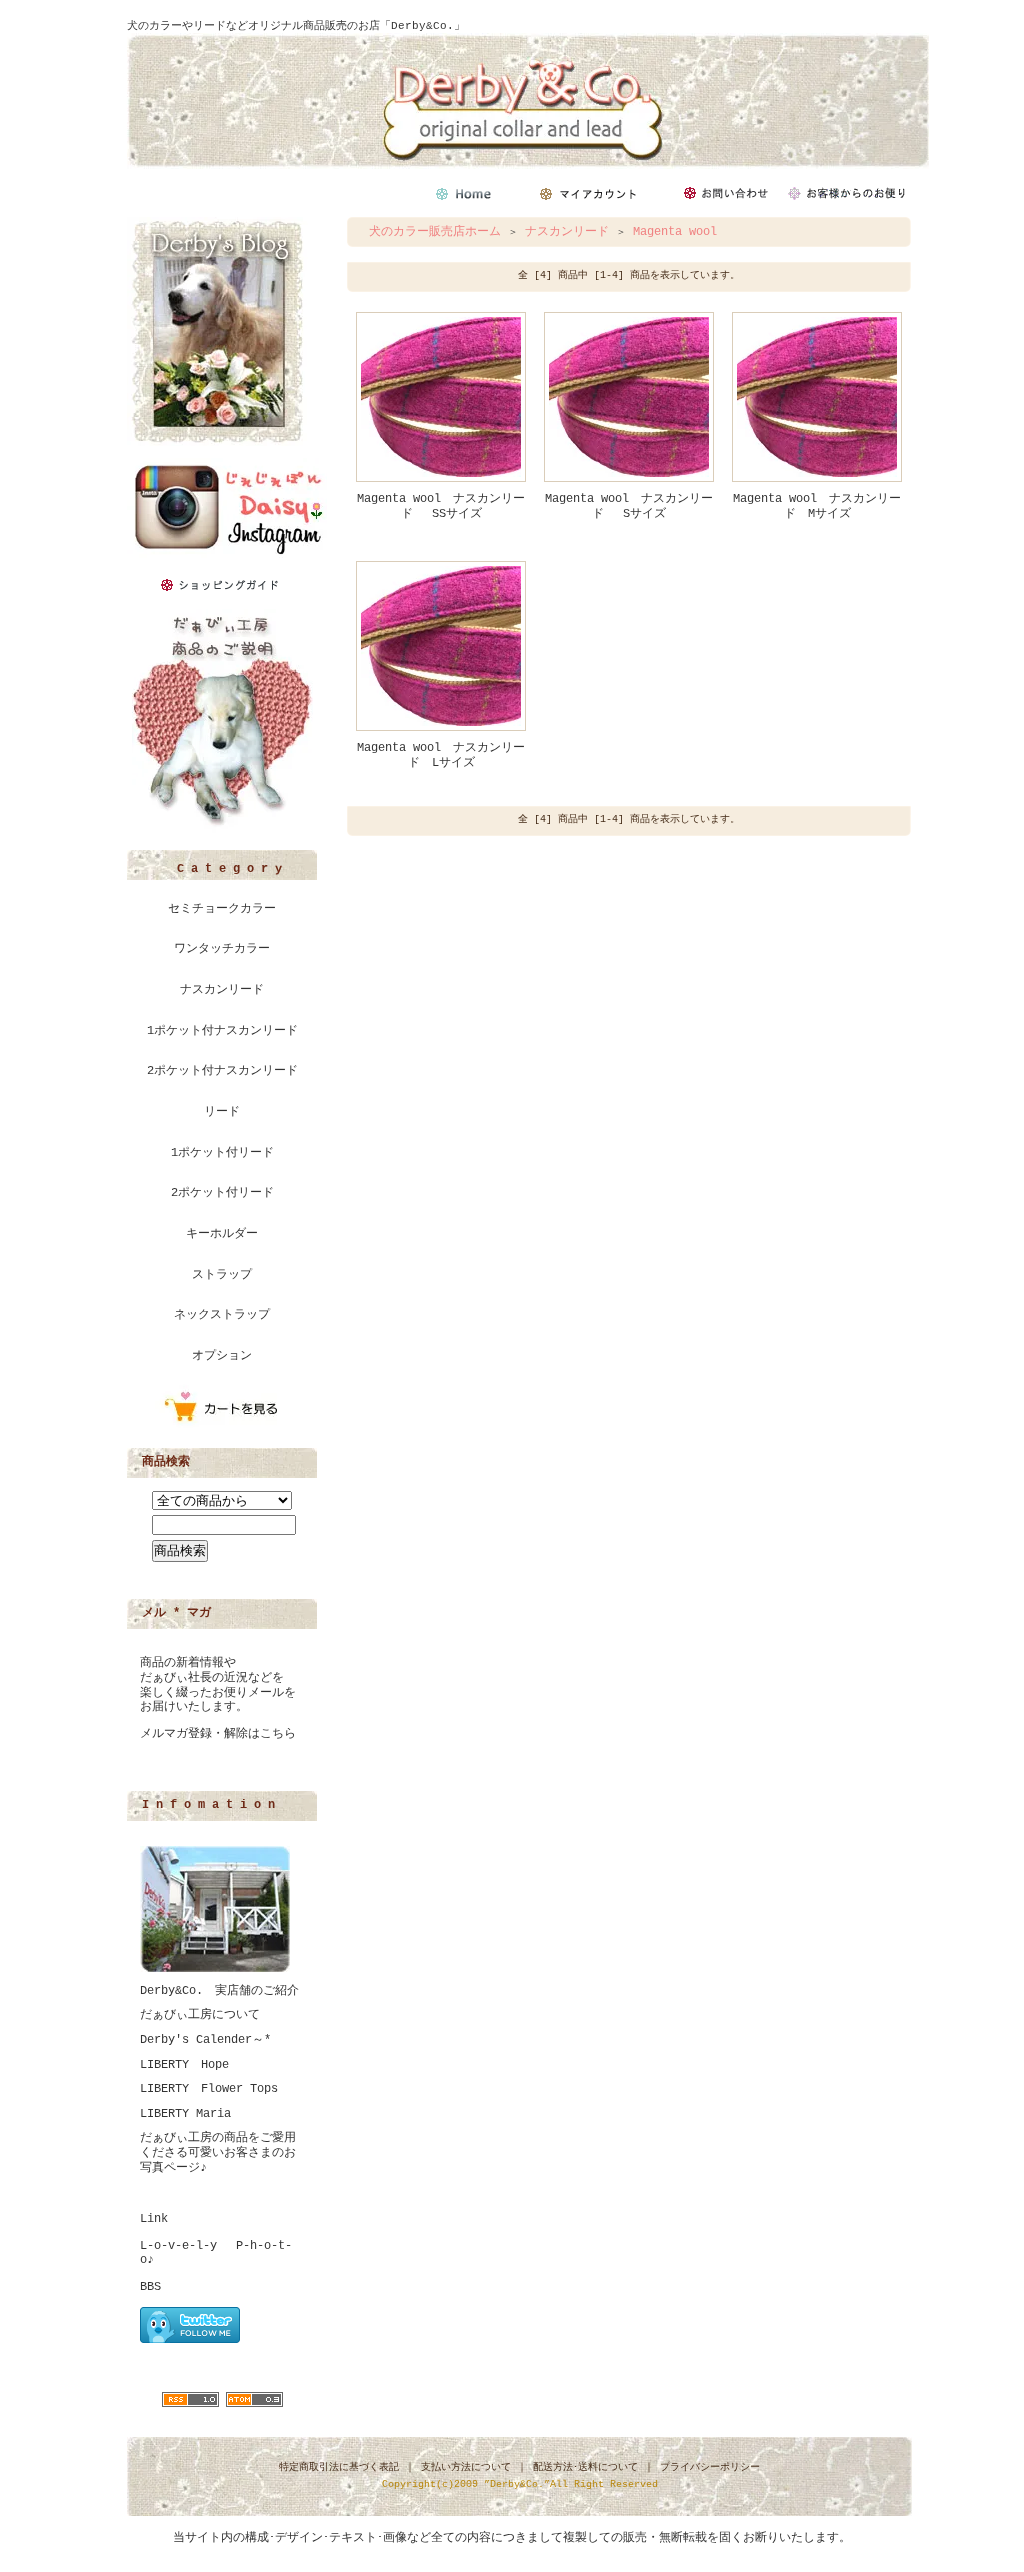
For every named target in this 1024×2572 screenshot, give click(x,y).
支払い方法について (466, 2467)
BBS (150, 2287)
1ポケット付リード (222, 1153)
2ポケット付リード (222, 1193)
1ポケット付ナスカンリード (222, 1031)
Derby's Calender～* (205, 2040)
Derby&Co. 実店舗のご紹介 (219, 1991)
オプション (222, 1356)
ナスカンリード (222, 990)
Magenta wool (675, 232)
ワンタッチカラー (222, 949)
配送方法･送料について (585, 2467)
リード (222, 1112)
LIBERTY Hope (184, 2065)
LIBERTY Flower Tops (209, 2089)
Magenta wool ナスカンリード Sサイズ (629, 506)
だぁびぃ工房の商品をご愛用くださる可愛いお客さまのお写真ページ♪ (218, 2152)
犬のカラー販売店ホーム (435, 232)
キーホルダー (222, 1234)
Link (154, 2219)
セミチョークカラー (222, 909)
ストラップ (222, 1275)
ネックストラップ (222, 1315)
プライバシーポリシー (710, 2467)
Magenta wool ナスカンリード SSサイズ (441, 506)
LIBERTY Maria (185, 2114)
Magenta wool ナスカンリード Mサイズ (817, 506)
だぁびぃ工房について (200, 2015)
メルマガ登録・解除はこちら (218, 1734)
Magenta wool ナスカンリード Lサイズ (441, 755)
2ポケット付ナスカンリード (222, 1071)
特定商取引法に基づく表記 (339, 2467)
